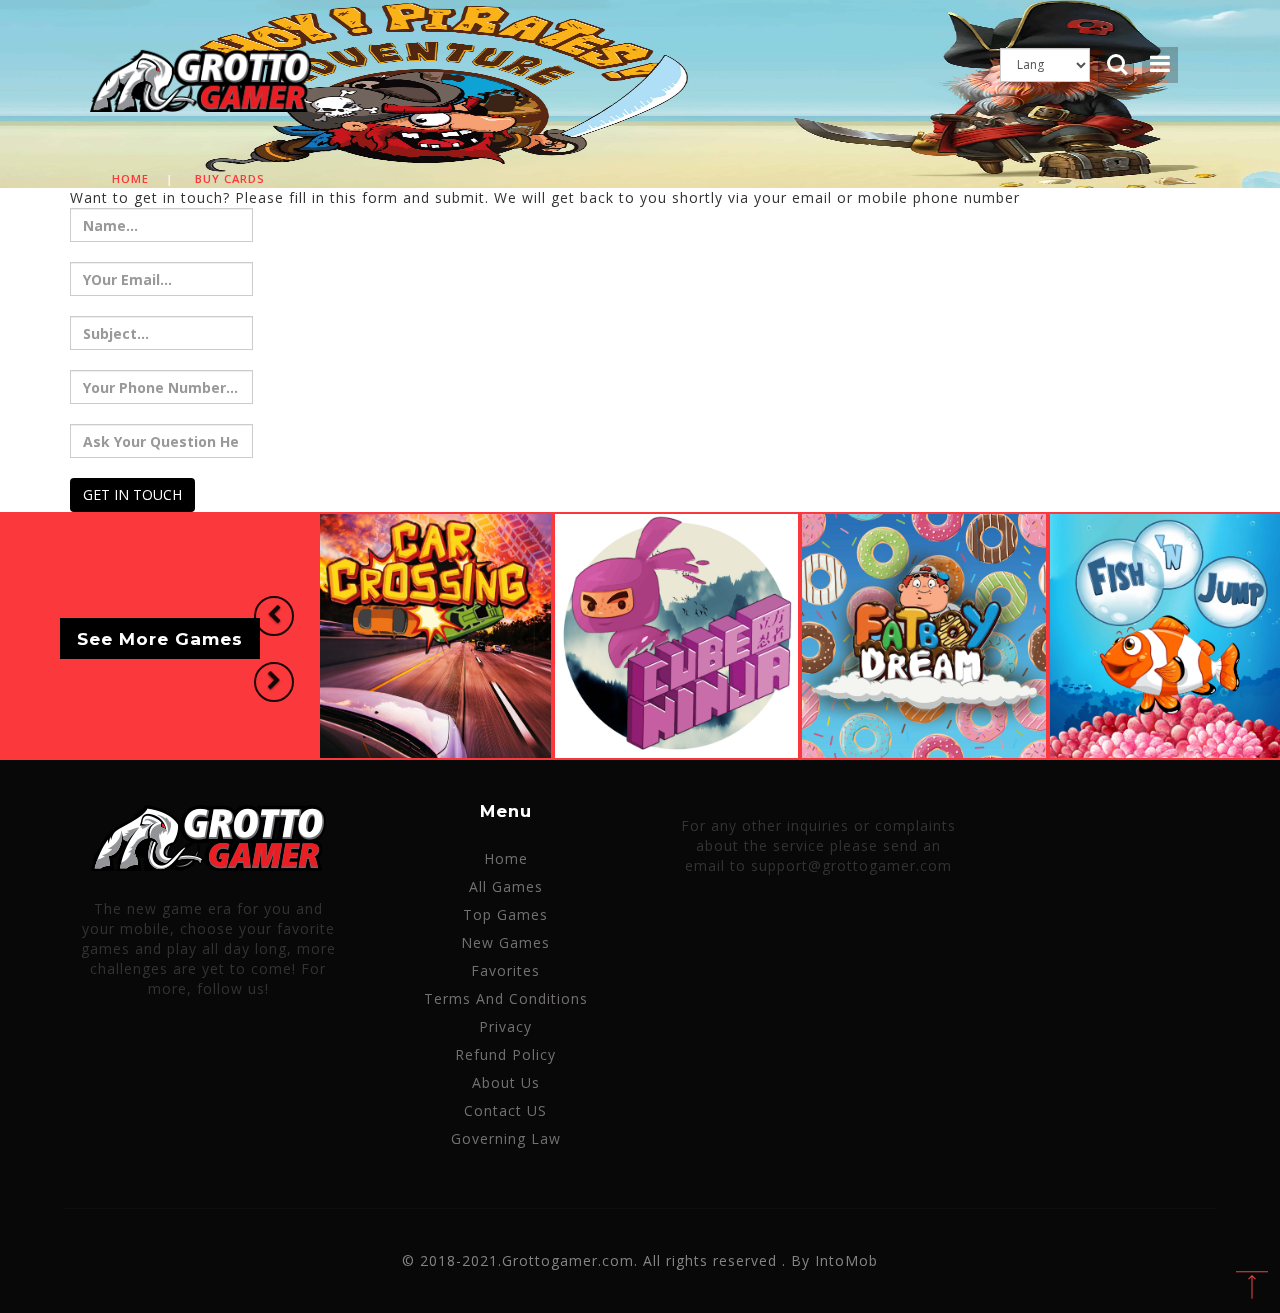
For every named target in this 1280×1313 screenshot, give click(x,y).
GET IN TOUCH (132, 494)
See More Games (160, 638)
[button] (274, 616)
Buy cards (230, 178)
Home (130, 178)
